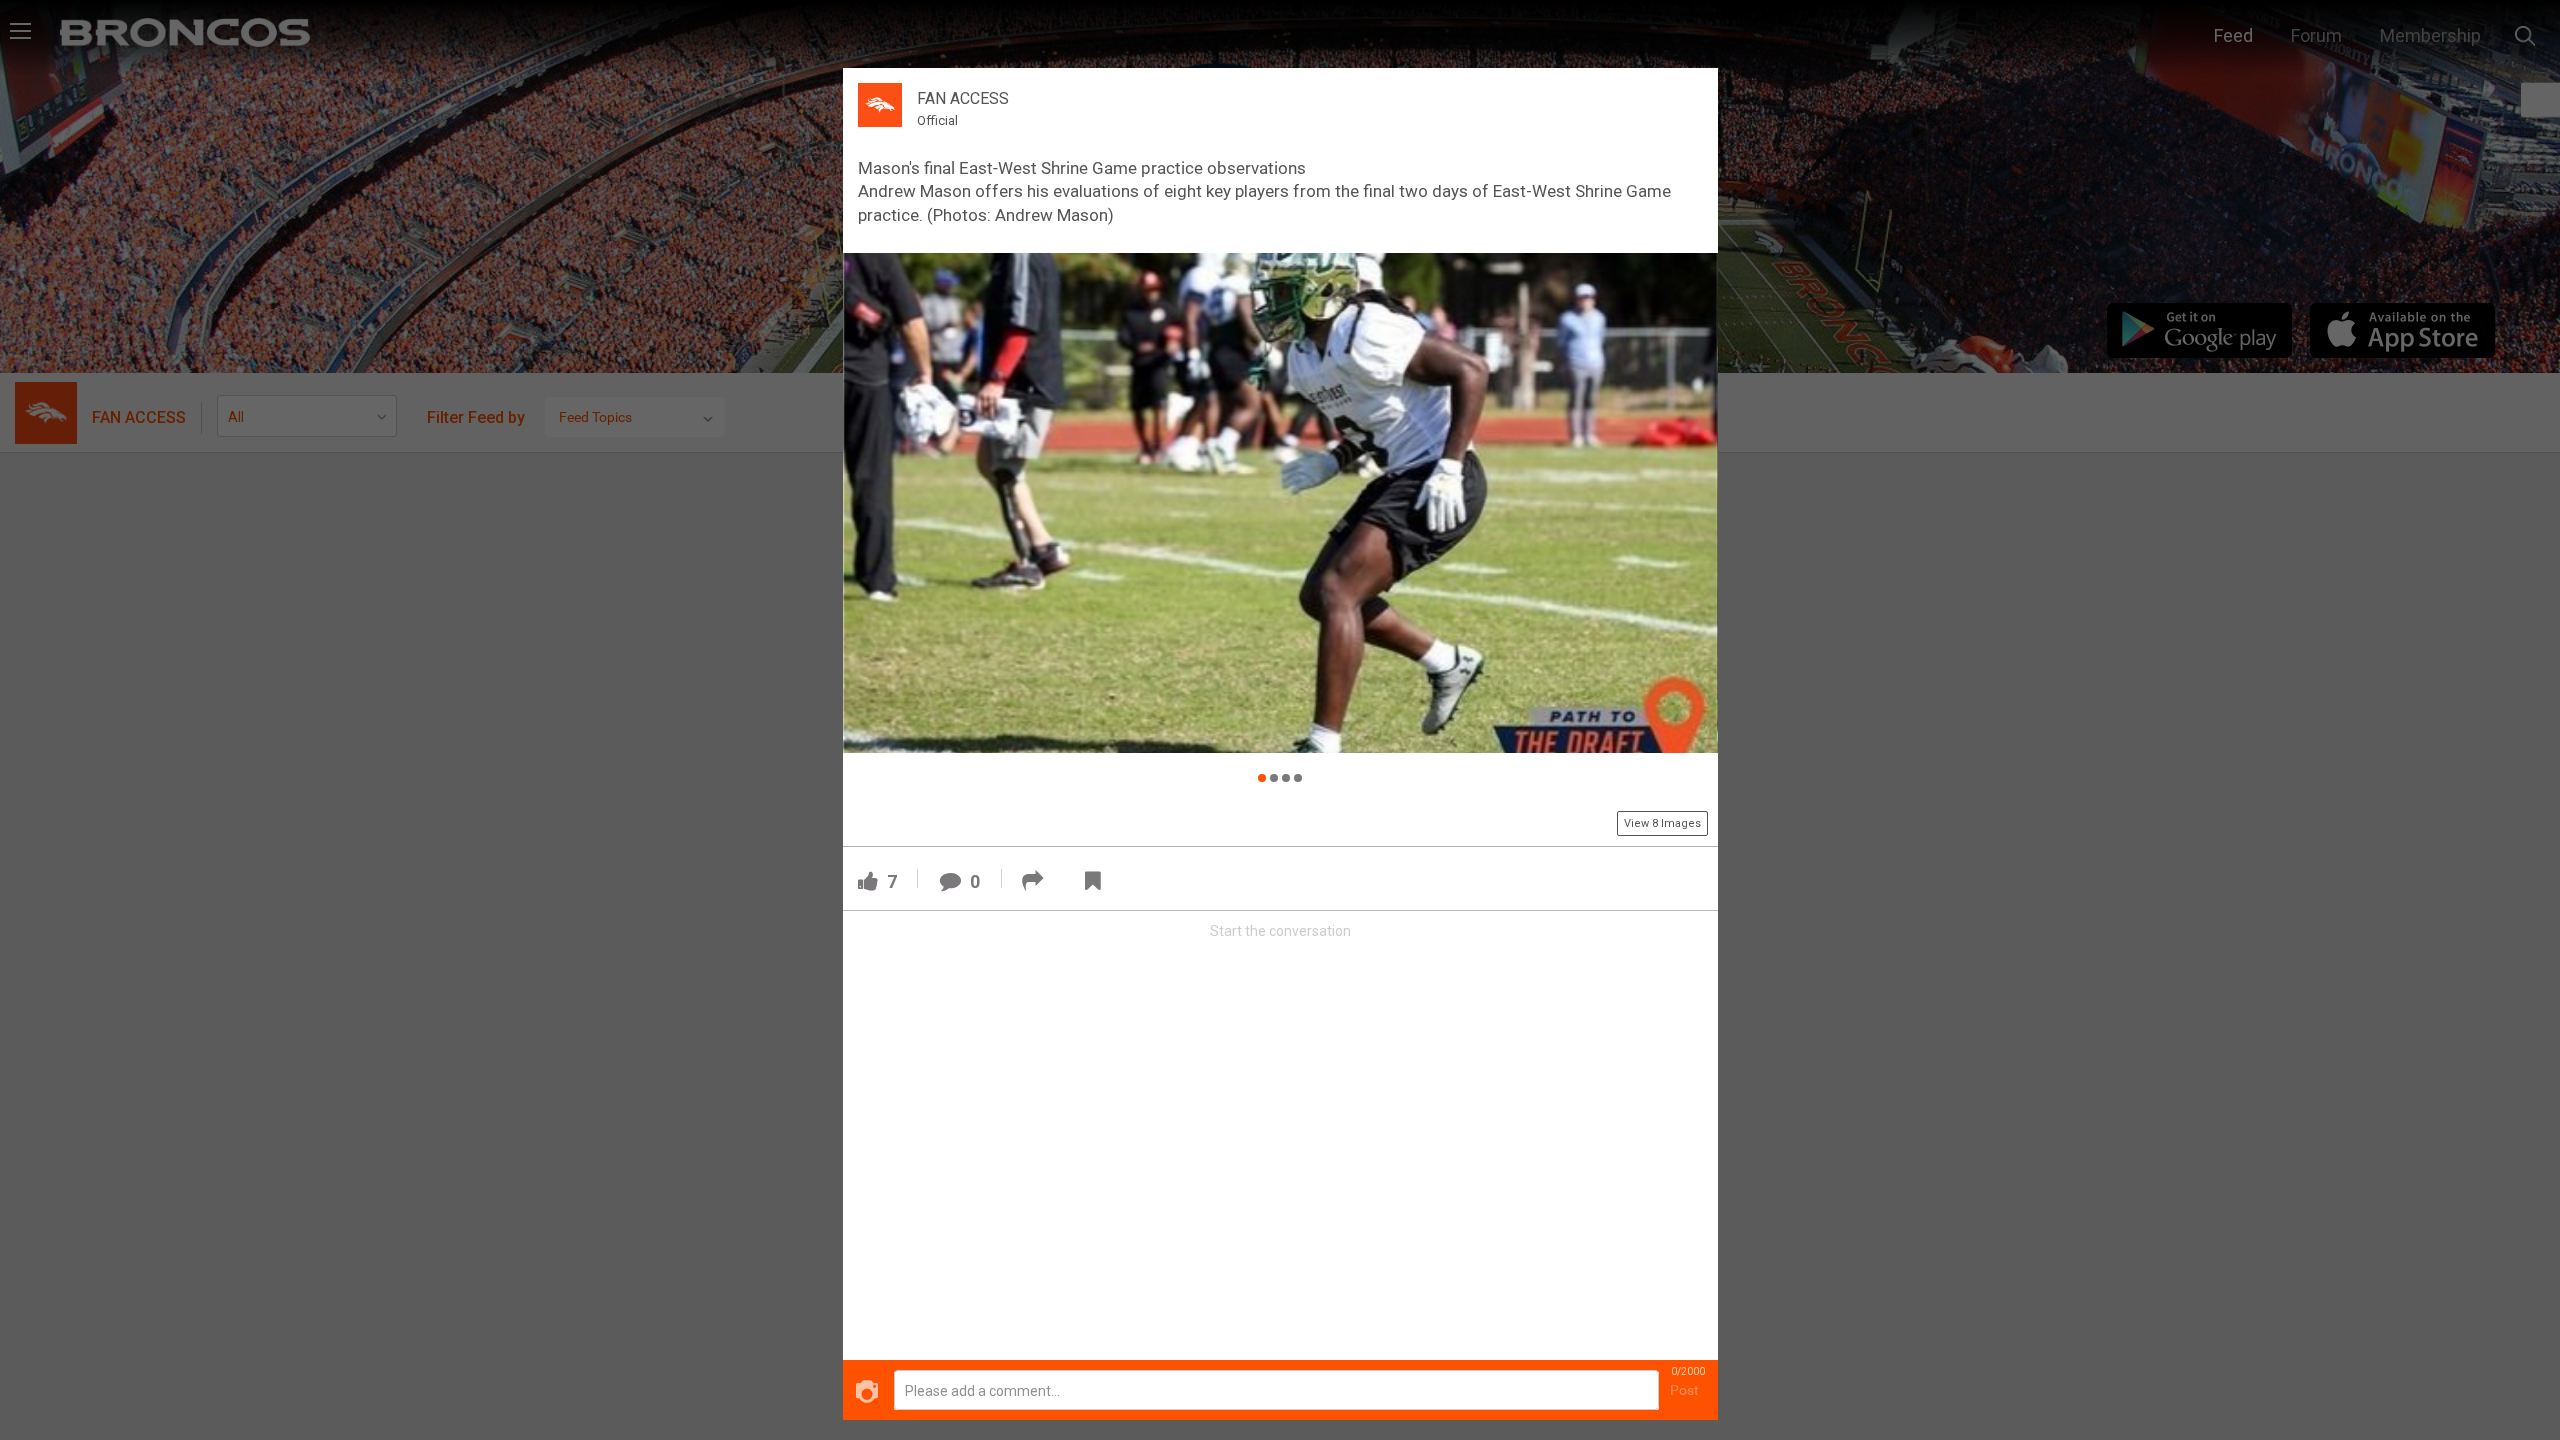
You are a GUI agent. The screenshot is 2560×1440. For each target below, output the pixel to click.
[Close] (1691, 94)
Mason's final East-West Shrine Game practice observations (1082, 168)
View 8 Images (1662, 823)
